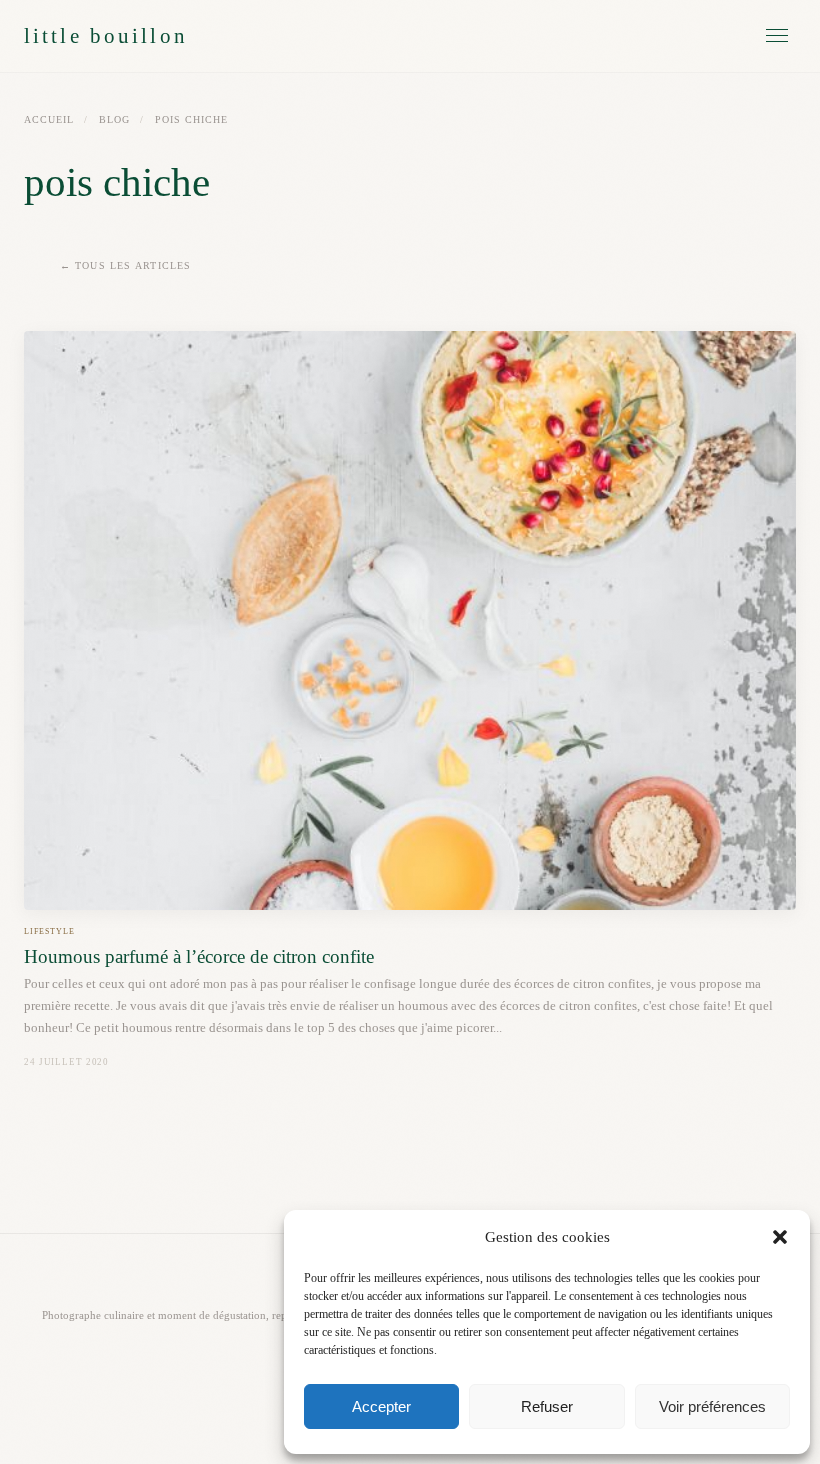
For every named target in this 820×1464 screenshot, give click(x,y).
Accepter (381, 1406)
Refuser (547, 1406)
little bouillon (106, 35)
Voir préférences (712, 1406)
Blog (114, 119)
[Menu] (777, 35)
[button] (780, 1237)
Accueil (49, 119)
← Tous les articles (126, 265)
